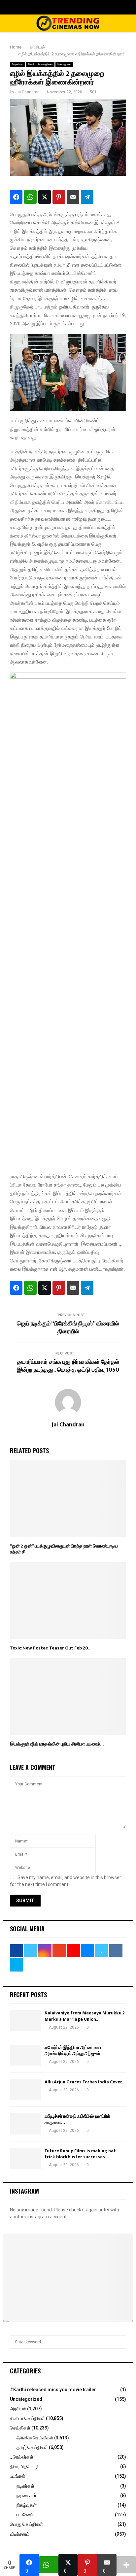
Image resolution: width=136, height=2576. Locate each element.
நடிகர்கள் (25, 2486)
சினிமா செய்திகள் (40, 64)
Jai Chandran (27, 92)
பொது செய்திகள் (26, 2524)
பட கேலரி (25, 2515)
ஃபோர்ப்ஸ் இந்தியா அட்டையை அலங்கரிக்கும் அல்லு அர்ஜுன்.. (73, 2051)
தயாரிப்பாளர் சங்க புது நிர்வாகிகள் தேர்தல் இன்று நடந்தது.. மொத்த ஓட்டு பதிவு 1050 (68, 1366)
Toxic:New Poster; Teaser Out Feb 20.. (50, 1648)
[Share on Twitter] (45, 197)
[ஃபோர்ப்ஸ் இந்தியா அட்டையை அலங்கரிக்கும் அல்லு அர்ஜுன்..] (26, 2055)
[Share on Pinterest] (59, 197)
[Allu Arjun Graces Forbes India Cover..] (26, 2089)
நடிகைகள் (26, 2495)
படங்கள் (17, 2476)
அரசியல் (17, 64)
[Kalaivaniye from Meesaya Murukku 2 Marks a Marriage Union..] (26, 2021)
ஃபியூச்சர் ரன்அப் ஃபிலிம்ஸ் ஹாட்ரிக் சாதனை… (77, 2119)
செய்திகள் (64, 64)
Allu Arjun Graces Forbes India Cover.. (84, 2082)
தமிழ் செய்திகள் (32, 2447)
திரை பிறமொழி (24, 2466)
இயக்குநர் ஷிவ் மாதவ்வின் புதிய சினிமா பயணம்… (57, 1744)
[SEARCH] (119, 2342)
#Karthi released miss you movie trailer (53, 2390)
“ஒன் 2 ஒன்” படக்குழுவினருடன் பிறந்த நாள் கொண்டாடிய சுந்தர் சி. (64, 1549)
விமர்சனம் (20, 2534)
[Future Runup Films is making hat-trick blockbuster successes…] (26, 2158)
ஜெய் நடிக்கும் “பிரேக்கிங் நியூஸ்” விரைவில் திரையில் (68, 1328)
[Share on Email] (73, 197)
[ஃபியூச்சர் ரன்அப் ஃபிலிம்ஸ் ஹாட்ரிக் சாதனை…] (26, 2124)
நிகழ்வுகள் (27, 2505)
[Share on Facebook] (16, 197)
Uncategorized (26, 2399)
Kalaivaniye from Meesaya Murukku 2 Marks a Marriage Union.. (85, 2016)
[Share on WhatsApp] (30, 197)
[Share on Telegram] (87, 197)
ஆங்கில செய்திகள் (35, 2438)
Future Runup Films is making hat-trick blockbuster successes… (81, 2154)
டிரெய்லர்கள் (22, 2457)
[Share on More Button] (126, 2565)
